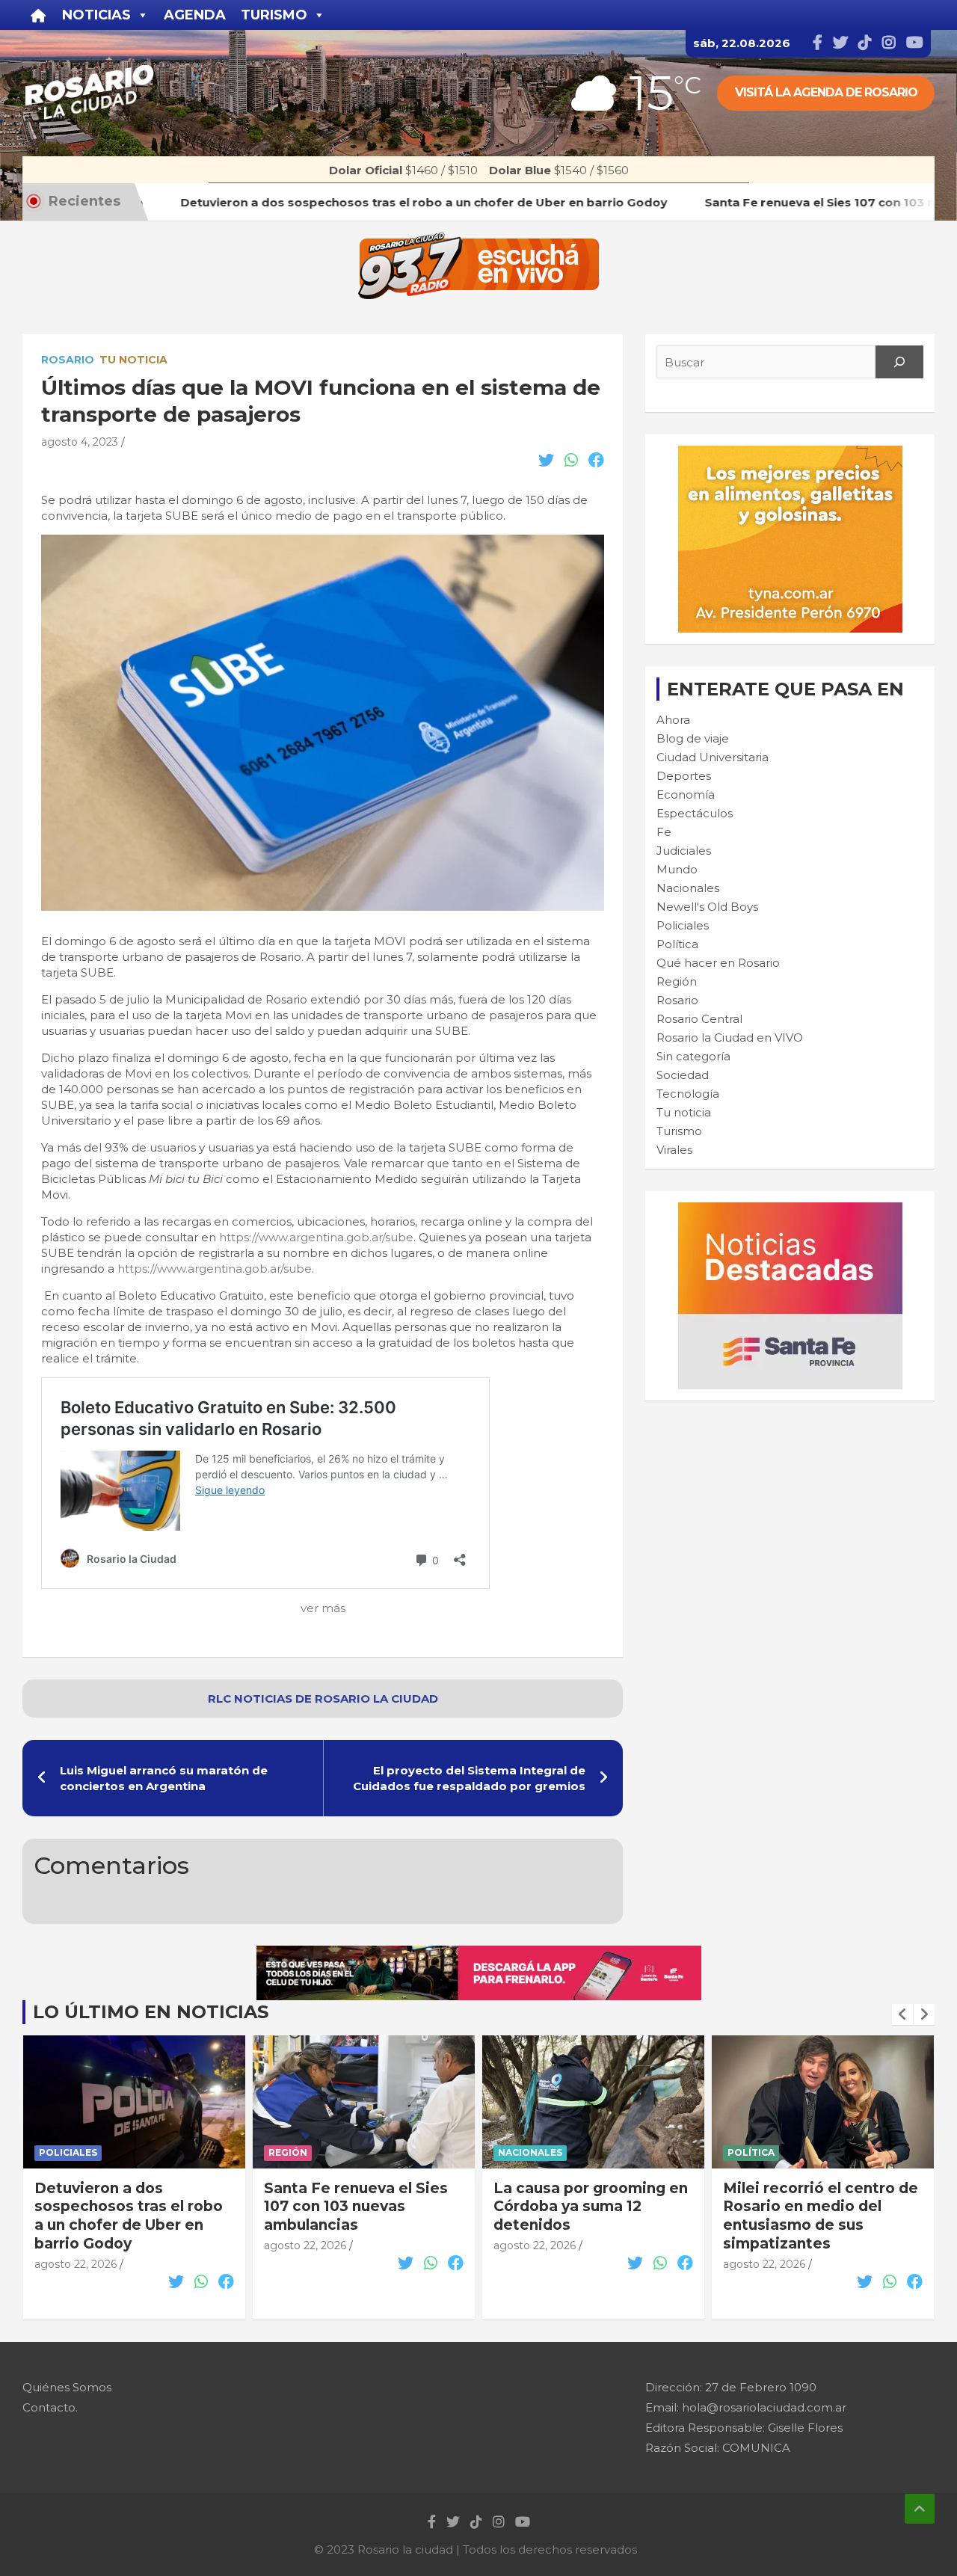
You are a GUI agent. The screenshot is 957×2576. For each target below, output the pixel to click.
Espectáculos (695, 813)
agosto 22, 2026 (76, 2245)
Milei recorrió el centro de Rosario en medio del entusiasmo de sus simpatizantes (591, 2216)
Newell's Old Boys (707, 907)
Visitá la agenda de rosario (826, 92)
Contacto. (50, 2407)
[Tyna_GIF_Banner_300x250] (790, 454)
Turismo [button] (274, 15)
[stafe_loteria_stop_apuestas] (479, 1953)
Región (677, 981)
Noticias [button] (96, 15)
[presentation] (902, 2014)
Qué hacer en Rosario (718, 963)
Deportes (684, 776)
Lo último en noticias (151, 2012)
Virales (674, 1150)
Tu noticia (133, 360)
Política (677, 944)
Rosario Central (699, 1019)
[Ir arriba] (920, 2509)
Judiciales (684, 851)
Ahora (673, 720)
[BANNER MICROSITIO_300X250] (790, 1210)
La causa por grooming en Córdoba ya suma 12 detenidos (361, 2207)
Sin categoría (693, 1056)
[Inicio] (39, 15)
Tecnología (688, 1094)
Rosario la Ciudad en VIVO (730, 1038)
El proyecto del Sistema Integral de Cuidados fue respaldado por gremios (469, 1778)
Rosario (68, 360)
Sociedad (683, 1075)
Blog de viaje (693, 738)
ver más (323, 1608)
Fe (664, 832)
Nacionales (688, 888)
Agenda (195, 15)
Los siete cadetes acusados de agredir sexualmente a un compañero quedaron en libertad (815, 2225)
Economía (686, 794)
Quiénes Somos (67, 2387)
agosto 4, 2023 (80, 442)
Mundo (677, 869)
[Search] (899, 362)
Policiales (683, 925)
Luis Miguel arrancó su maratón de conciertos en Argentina (164, 1778)
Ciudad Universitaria (713, 757)
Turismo (679, 1131)
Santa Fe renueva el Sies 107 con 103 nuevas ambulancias (126, 2207)
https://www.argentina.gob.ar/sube (316, 1237)
